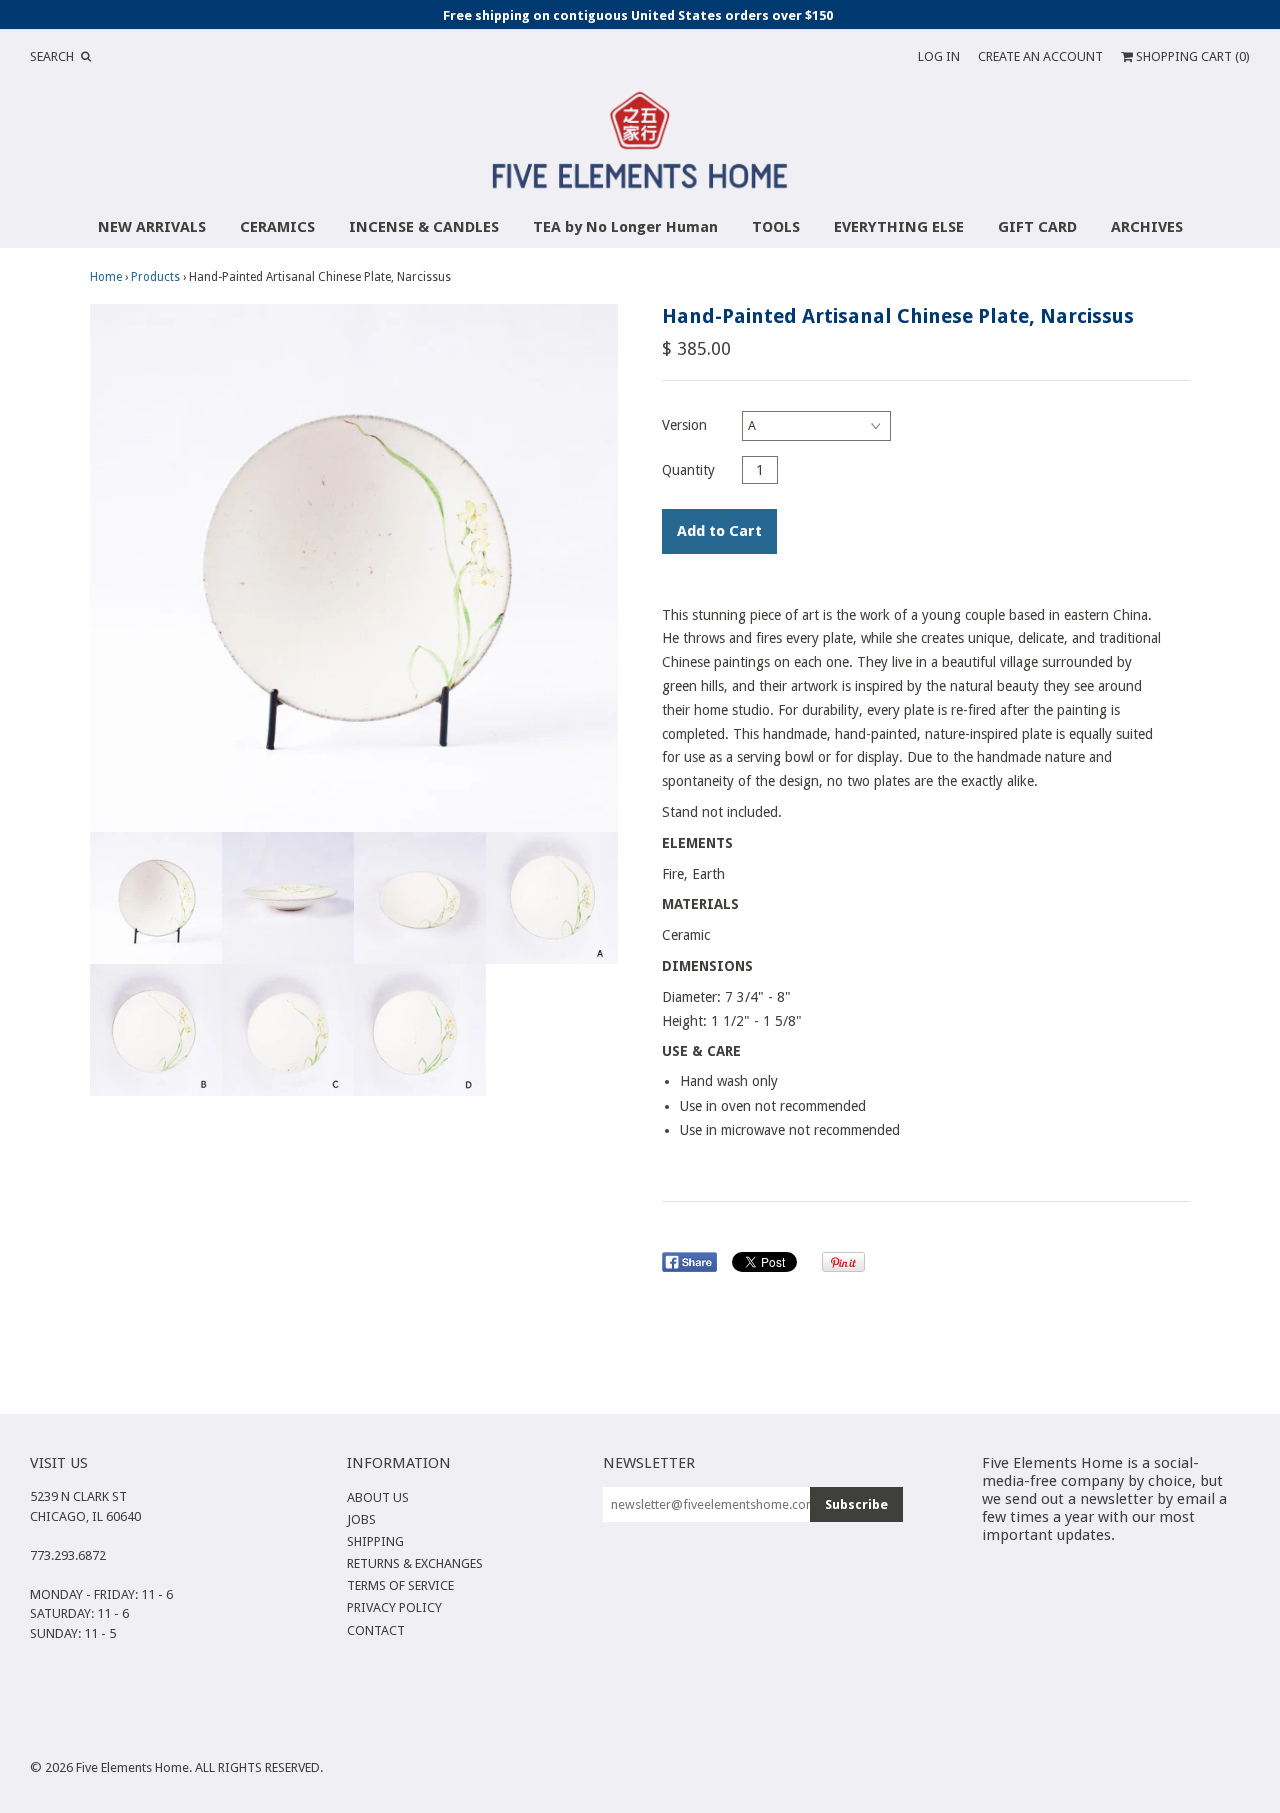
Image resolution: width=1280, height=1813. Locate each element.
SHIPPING (375, 1541)
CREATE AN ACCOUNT (1040, 56)
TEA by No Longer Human (625, 227)
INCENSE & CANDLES (424, 227)
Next (598, 568)
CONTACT (376, 1630)
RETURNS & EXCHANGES (415, 1563)
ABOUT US (378, 1497)
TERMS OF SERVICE (400, 1585)
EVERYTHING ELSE (899, 227)
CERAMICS (277, 227)
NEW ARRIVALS (152, 227)
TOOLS (776, 227)
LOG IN (939, 56)
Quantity (688, 470)
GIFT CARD (1037, 227)
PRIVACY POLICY (394, 1607)
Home (106, 277)
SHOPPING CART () (1191, 56)
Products (155, 277)
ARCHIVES (1147, 227)
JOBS (361, 1519)
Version (684, 425)
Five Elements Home (132, 1767)
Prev (110, 568)
